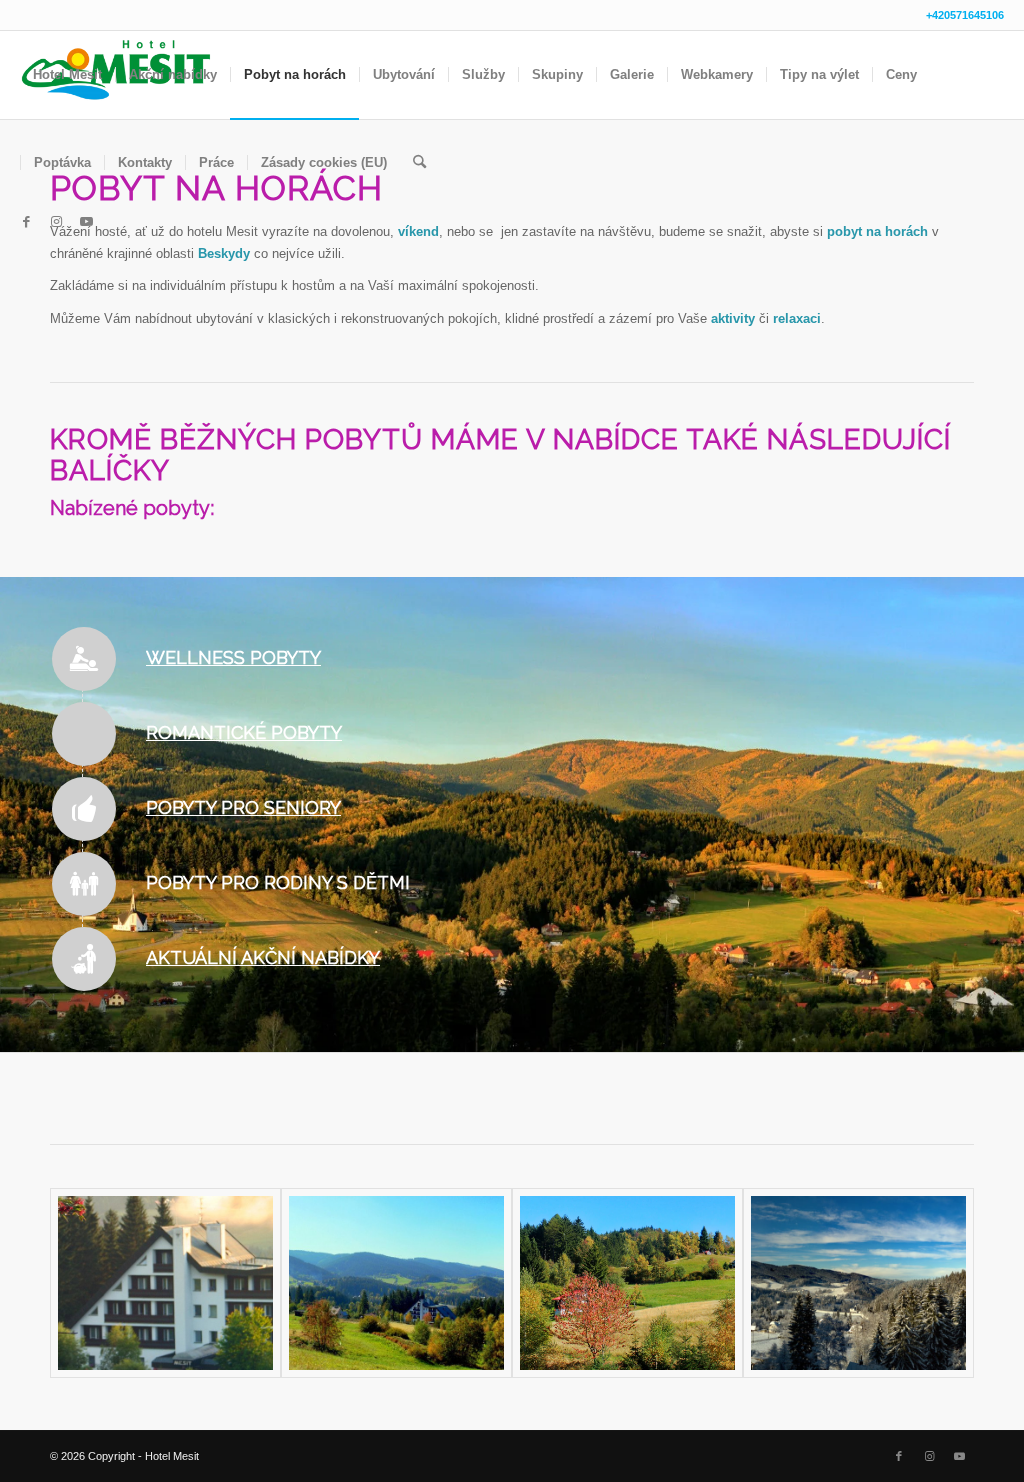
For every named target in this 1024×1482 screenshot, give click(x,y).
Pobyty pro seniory (243, 807)
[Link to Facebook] (26, 222)
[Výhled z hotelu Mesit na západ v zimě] (858, 1283)
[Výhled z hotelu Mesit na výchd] (627, 1283)
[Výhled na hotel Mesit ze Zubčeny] (396, 1283)
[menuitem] (67, 75)
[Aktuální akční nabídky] (84, 959)
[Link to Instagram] (56, 222)
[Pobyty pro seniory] (84, 809)
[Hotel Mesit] (165, 1283)
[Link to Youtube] (86, 222)
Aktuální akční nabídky (263, 957)
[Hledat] (419, 163)
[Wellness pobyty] (84, 659)
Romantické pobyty (244, 732)
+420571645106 (965, 15)
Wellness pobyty (233, 657)
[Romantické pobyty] (84, 734)
